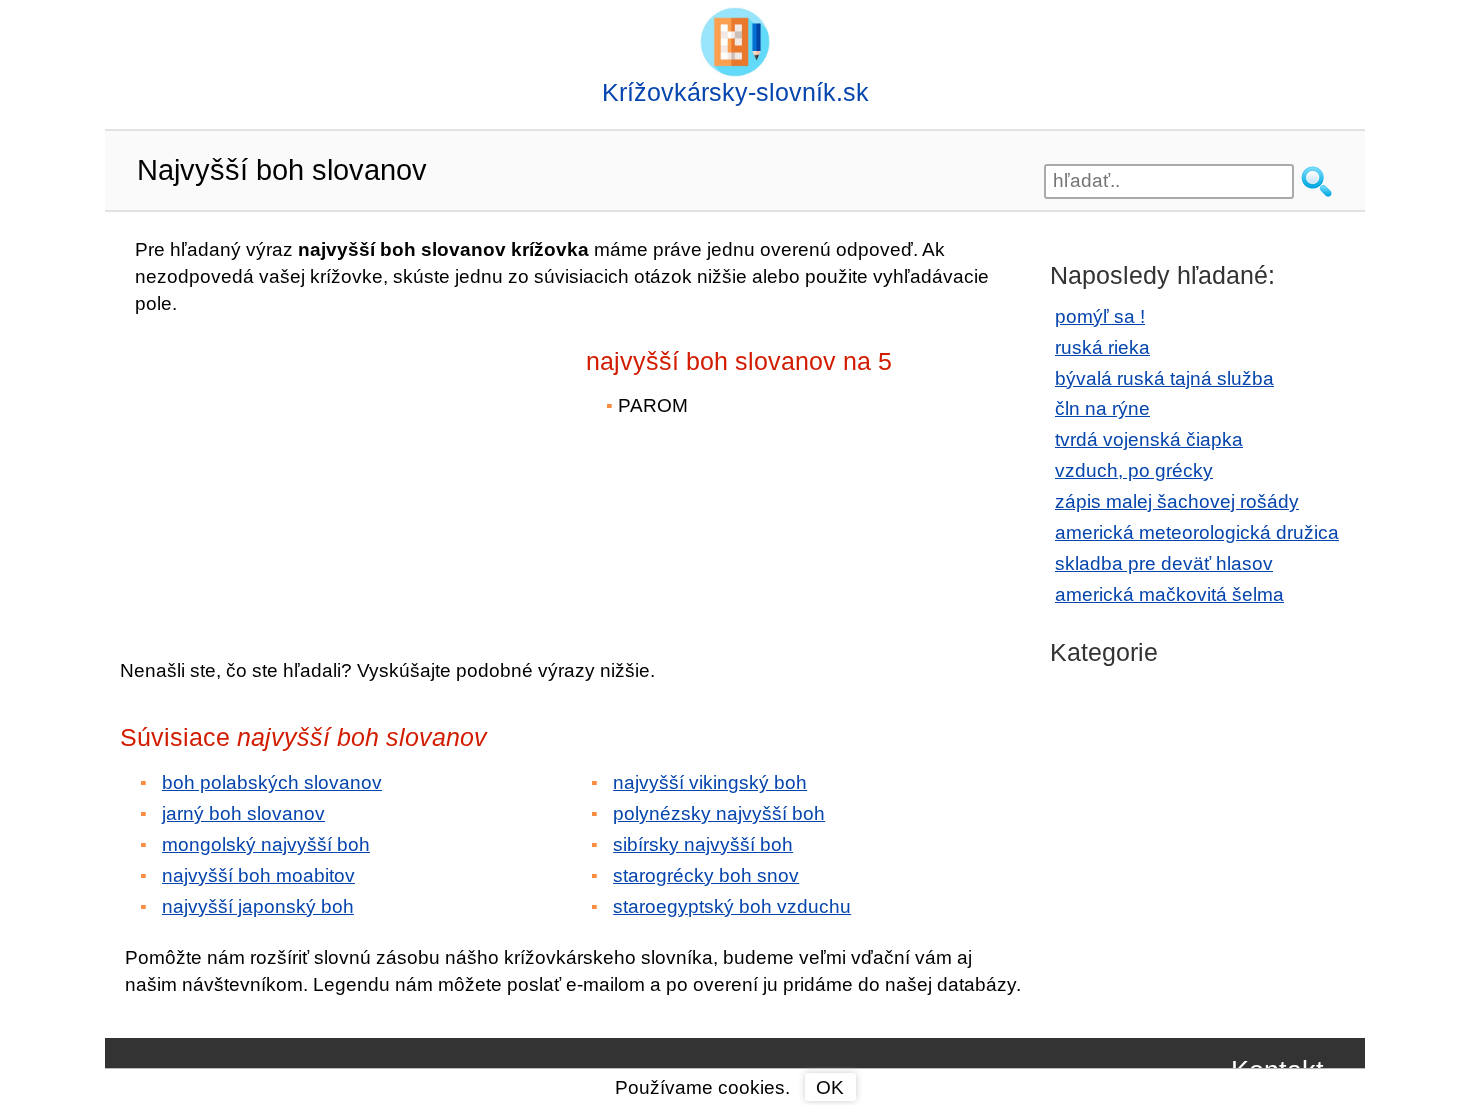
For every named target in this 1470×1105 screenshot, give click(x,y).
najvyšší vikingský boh (710, 782)
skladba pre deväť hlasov (1164, 563)
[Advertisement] (295, 473)
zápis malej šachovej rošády (1177, 501)
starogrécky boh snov (706, 875)
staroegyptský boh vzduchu (732, 906)
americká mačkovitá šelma (1169, 594)
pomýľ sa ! (1100, 316)
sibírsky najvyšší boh (703, 844)
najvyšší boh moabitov (258, 875)
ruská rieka (1102, 347)
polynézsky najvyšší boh (719, 813)
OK (830, 1087)
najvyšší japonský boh (258, 906)
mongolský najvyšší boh (266, 844)
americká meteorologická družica (1197, 532)
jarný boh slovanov (243, 813)
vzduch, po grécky (1134, 470)
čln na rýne (1102, 408)
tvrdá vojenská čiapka (1149, 439)
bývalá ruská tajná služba (1164, 378)
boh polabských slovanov (272, 782)
